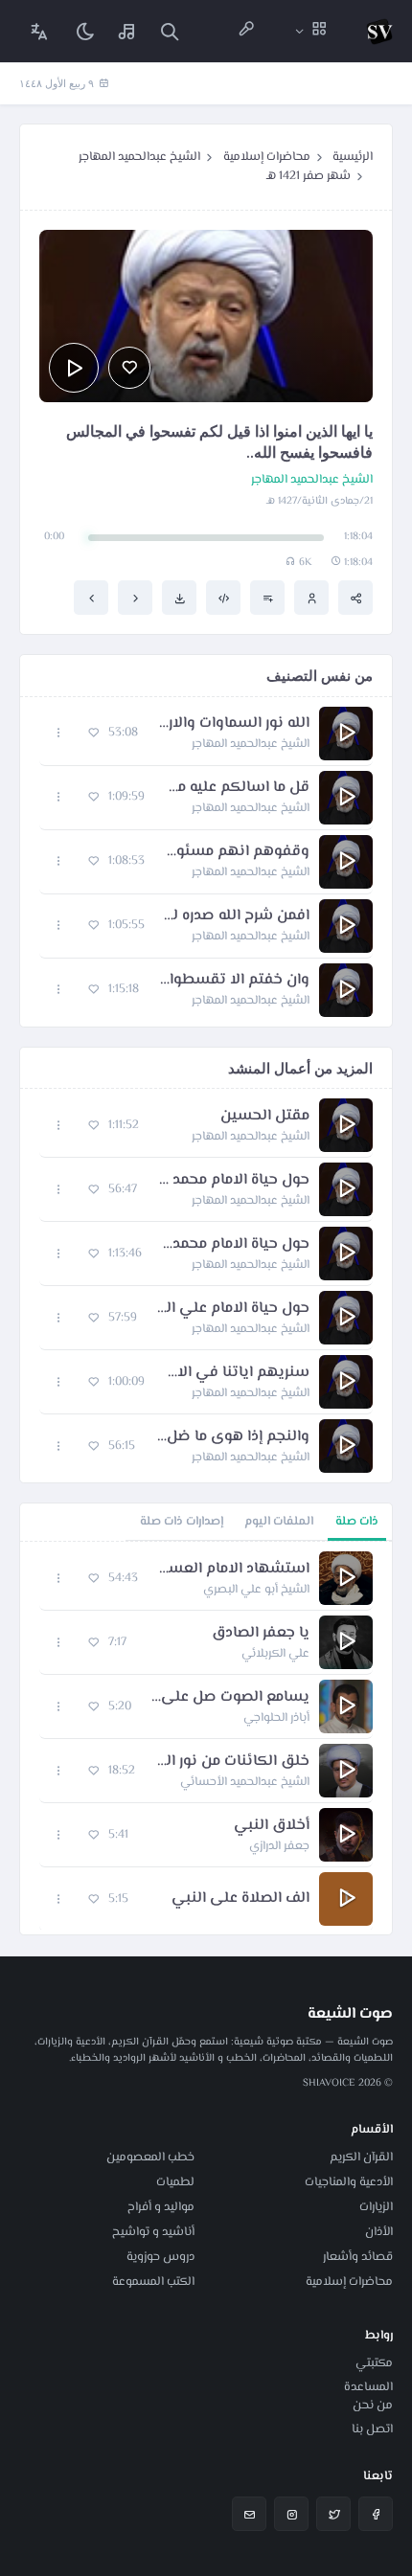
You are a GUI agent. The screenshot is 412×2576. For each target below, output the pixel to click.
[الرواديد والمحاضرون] (246, 31)
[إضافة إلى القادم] (267, 598)
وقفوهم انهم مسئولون (237, 852)
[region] (206, 1738)
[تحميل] (179, 598)
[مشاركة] (355, 598)
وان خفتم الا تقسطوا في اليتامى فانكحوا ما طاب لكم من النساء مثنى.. (234, 981)
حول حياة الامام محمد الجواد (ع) (233, 1181)
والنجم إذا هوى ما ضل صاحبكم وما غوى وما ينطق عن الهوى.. (232, 1437)
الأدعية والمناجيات (349, 2182)
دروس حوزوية (160, 2257)
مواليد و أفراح (161, 2207)
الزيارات (376, 2207)
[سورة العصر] (135, 598)
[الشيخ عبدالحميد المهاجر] (311, 598)
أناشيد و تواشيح (153, 2232)
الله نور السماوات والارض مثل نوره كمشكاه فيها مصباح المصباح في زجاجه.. (233, 724)
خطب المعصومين (150, 2158)
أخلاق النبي (272, 1826)
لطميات (175, 2182)
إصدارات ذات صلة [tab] (182, 1522)
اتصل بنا (372, 2429)
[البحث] (170, 31)
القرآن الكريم (361, 2158)
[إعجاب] (129, 368)
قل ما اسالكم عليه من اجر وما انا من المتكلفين (237, 788)
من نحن (373, 2406)
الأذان (379, 2232)
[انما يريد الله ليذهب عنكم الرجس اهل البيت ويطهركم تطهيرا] (91, 598)
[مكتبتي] (127, 31)
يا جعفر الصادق (261, 1634)
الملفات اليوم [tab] (279, 1522)
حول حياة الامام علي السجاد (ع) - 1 (233, 1309)
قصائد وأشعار (358, 2257)
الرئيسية (353, 157)
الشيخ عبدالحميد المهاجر (139, 157)
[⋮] (59, 733)
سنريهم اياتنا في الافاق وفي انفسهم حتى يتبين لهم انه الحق (237, 1373)
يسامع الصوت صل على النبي (230, 1698)
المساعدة (368, 2387)
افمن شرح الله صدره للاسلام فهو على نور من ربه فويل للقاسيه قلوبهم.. (237, 916)
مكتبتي (374, 2363)
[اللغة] (39, 31)
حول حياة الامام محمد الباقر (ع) (235, 1245)
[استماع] (74, 368)
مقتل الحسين (265, 1117)
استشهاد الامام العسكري (233, 1570)
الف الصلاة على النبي (240, 1899)
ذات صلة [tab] (357, 1522)
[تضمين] (223, 598)
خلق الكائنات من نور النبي (232, 1762)
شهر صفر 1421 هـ (309, 176)
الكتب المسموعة (153, 2282)
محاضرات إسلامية (267, 157)
